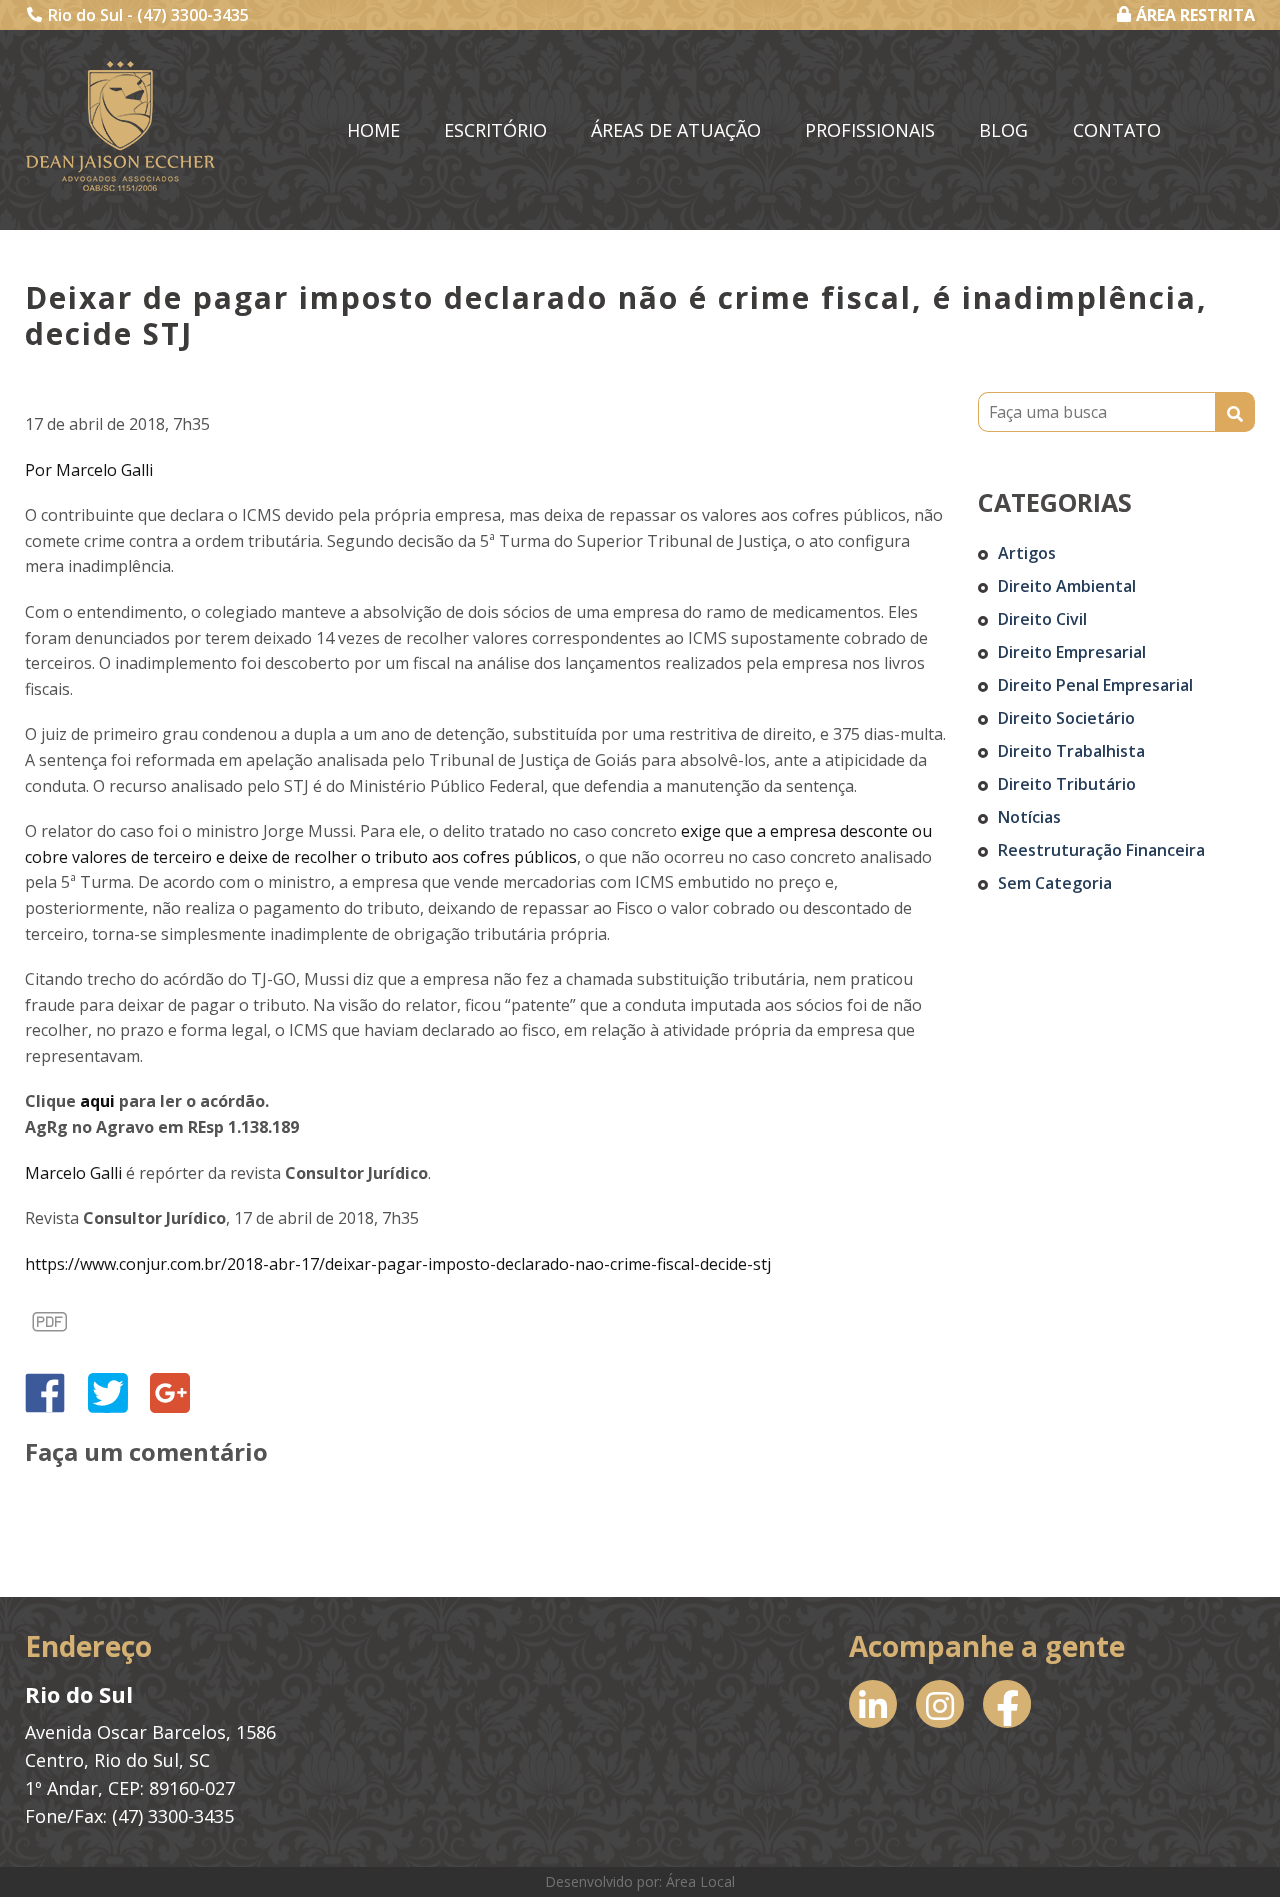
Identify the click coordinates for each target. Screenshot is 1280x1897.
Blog (1003, 130)
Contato (1117, 130)
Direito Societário (1066, 718)
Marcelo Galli (73, 1173)
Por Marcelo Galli (89, 470)
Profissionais (870, 130)
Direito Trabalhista (1071, 751)
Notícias (1029, 817)
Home (373, 130)
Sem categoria (1055, 883)
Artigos (1027, 553)
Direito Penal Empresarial (1095, 685)
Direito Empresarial (1072, 652)
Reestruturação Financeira (1101, 850)
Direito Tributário (1067, 784)
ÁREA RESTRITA (1195, 15)
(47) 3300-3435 (193, 15)
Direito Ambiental (1067, 586)
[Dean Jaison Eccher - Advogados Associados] (120, 126)
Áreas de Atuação (676, 130)
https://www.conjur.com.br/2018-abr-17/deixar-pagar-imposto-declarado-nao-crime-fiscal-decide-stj (398, 1264)
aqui (97, 1101)
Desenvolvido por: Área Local (640, 1881)
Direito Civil (1042, 619)
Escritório (495, 130)
